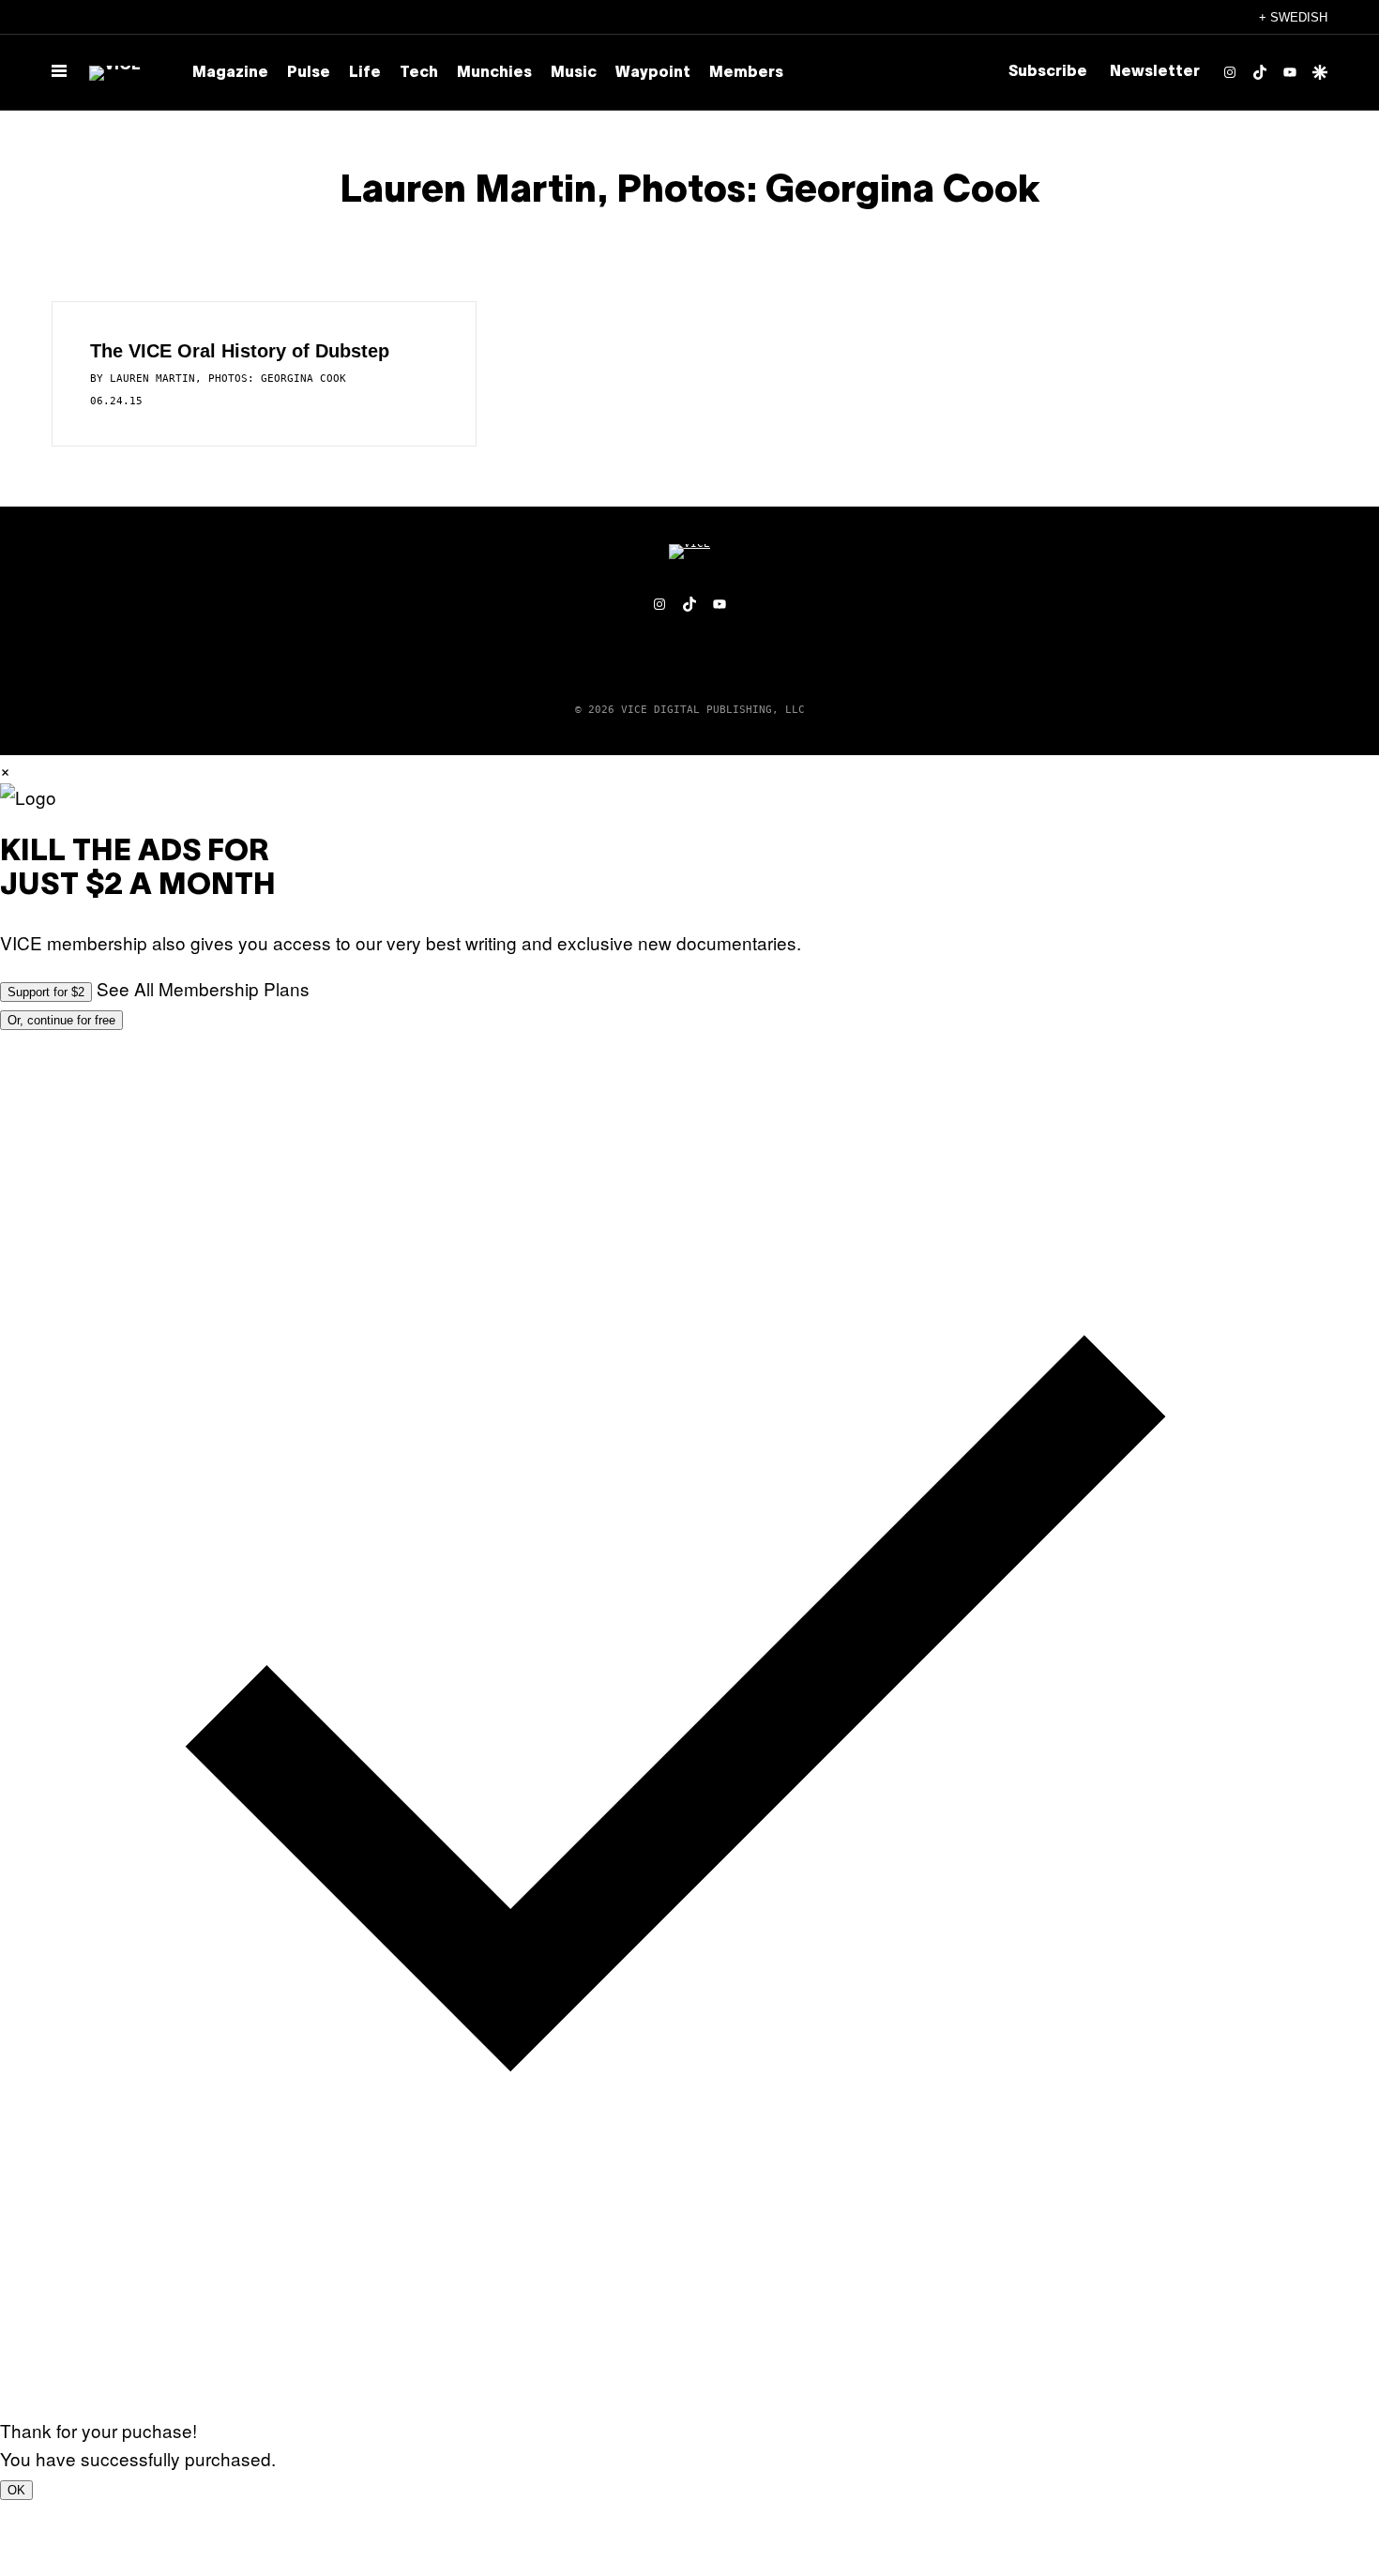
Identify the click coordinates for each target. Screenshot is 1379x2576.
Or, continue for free (61, 1020)
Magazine (230, 73)
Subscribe (1048, 72)
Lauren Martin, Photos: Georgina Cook (228, 379)
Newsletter (1155, 72)
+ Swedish (1293, 17)
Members (746, 73)
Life (365, 73)
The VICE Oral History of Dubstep (240, 351)
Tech (419, 73)
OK (16, 2490)
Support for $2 (46, 992)
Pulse (309, 73)
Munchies (494, 73)
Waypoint (653, 73)
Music (574, 73)
